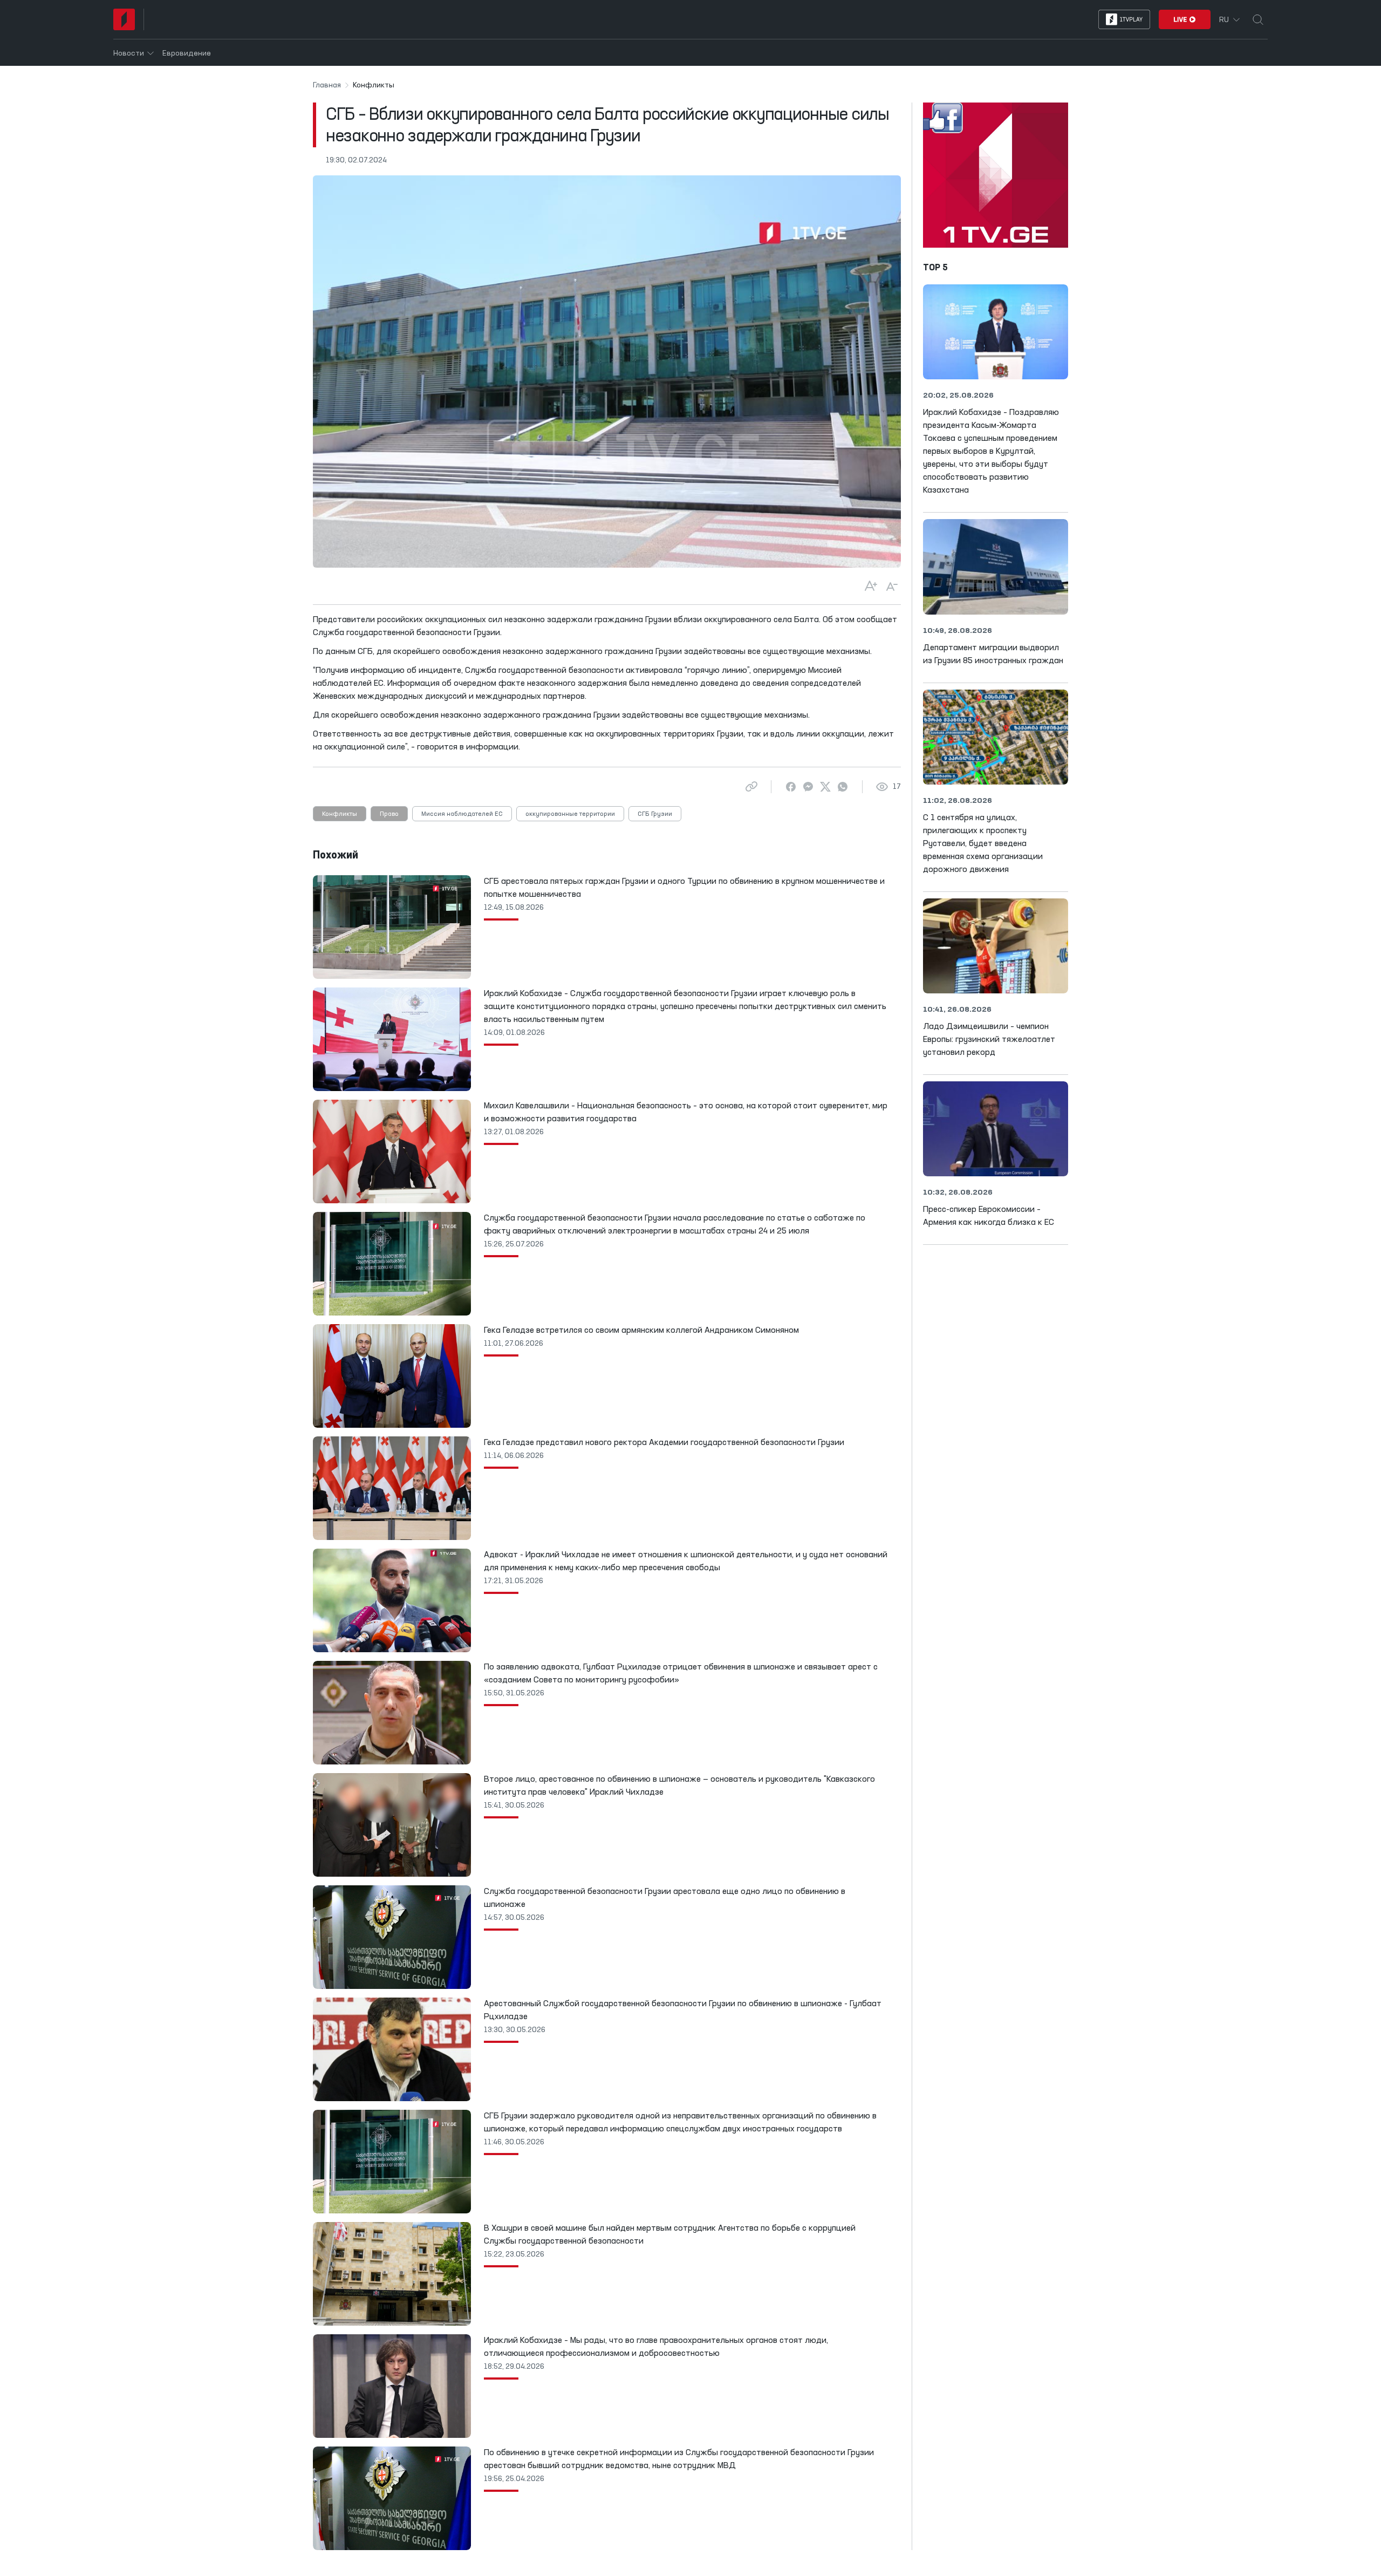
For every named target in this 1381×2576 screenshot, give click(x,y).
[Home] (124, 19)
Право (389, 814)
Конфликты (340, 814)
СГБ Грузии (655, 814)
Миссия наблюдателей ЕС (462, 814)
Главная (327, 85)
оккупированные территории (570, 814)
